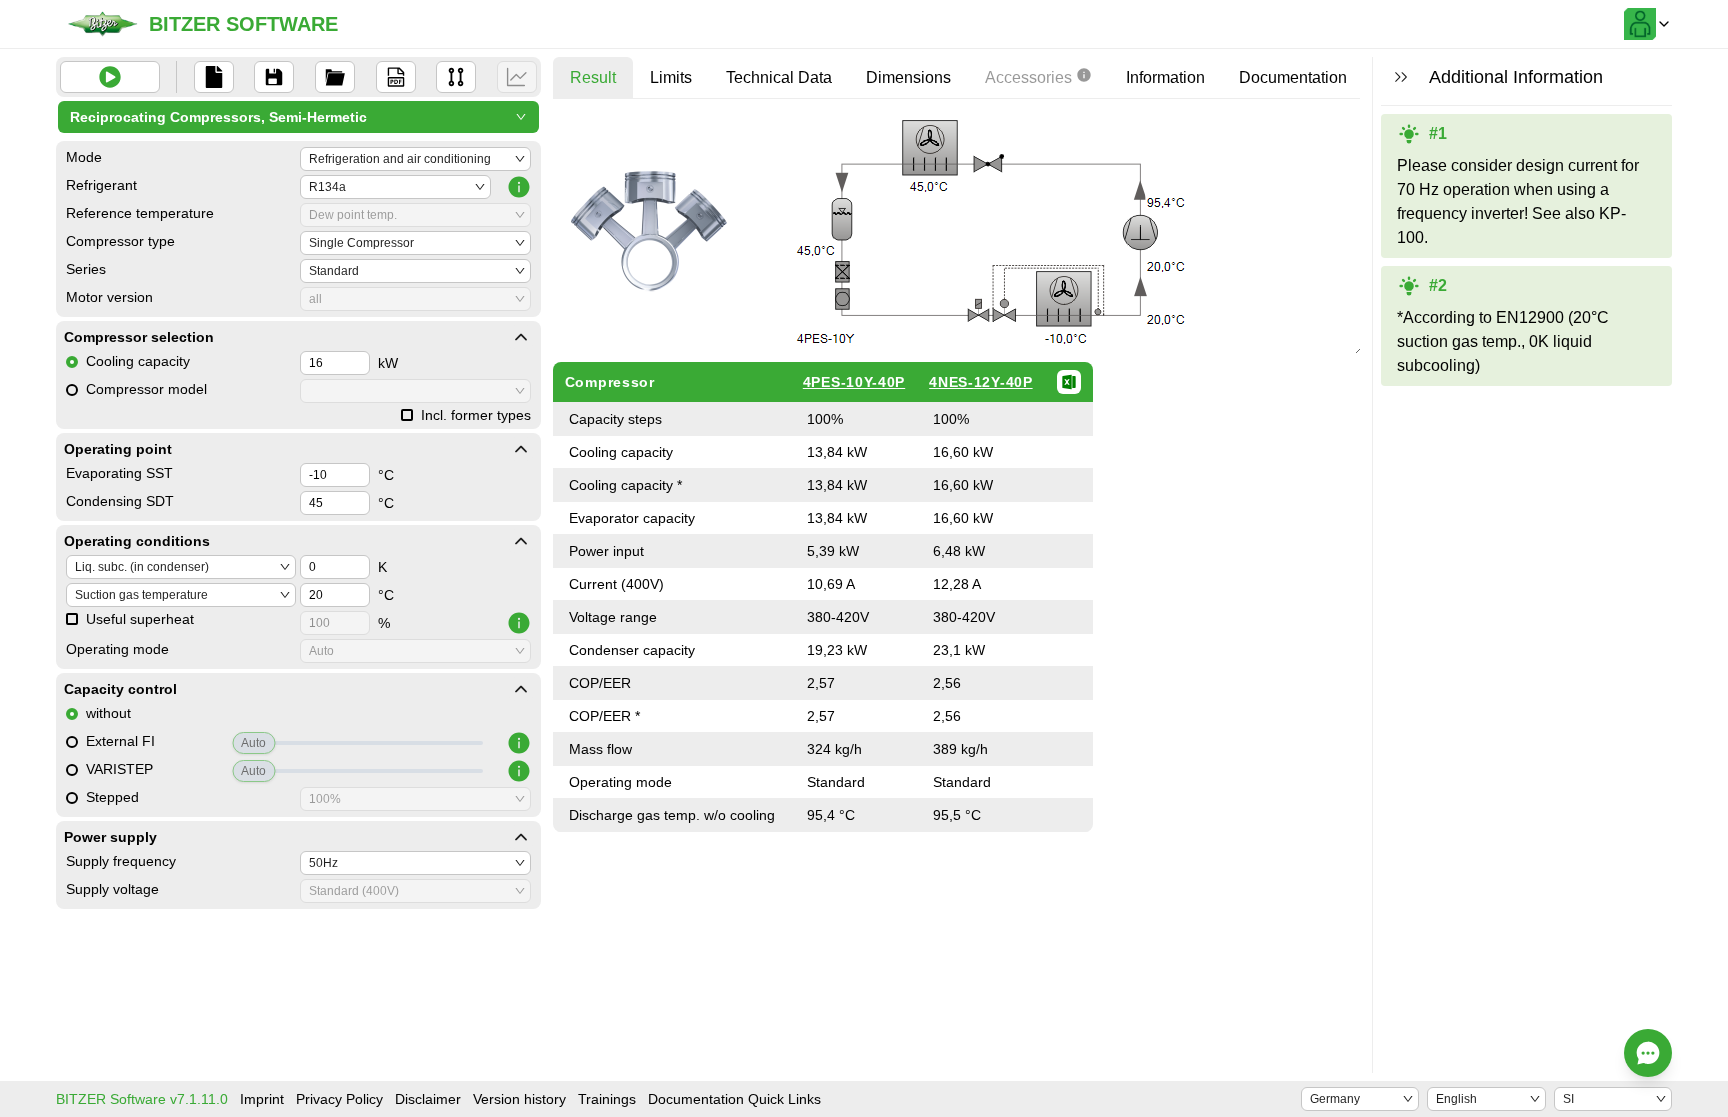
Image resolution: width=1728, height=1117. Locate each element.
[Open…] (335, 77)
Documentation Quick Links (734, 1099)
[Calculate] (110, 77)
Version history (519, 1099)
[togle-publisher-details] (521, 337)
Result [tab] (593, 77)
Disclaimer (428, 1099)
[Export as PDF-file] (396, 77)
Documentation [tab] (1293, 77)
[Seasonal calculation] (517, 77)
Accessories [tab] (1028, 77)
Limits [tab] (671, 77)
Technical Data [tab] (779, 77)
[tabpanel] (958, 473)
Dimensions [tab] (908, 77)
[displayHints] (1401, 77)
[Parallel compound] (456, 77)
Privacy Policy (339, 1099)
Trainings (607, 1099)
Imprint (262, 1099)
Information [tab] (1165, 77)
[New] (214, 77)
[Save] (274, 77)
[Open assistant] (1648, 1053)
